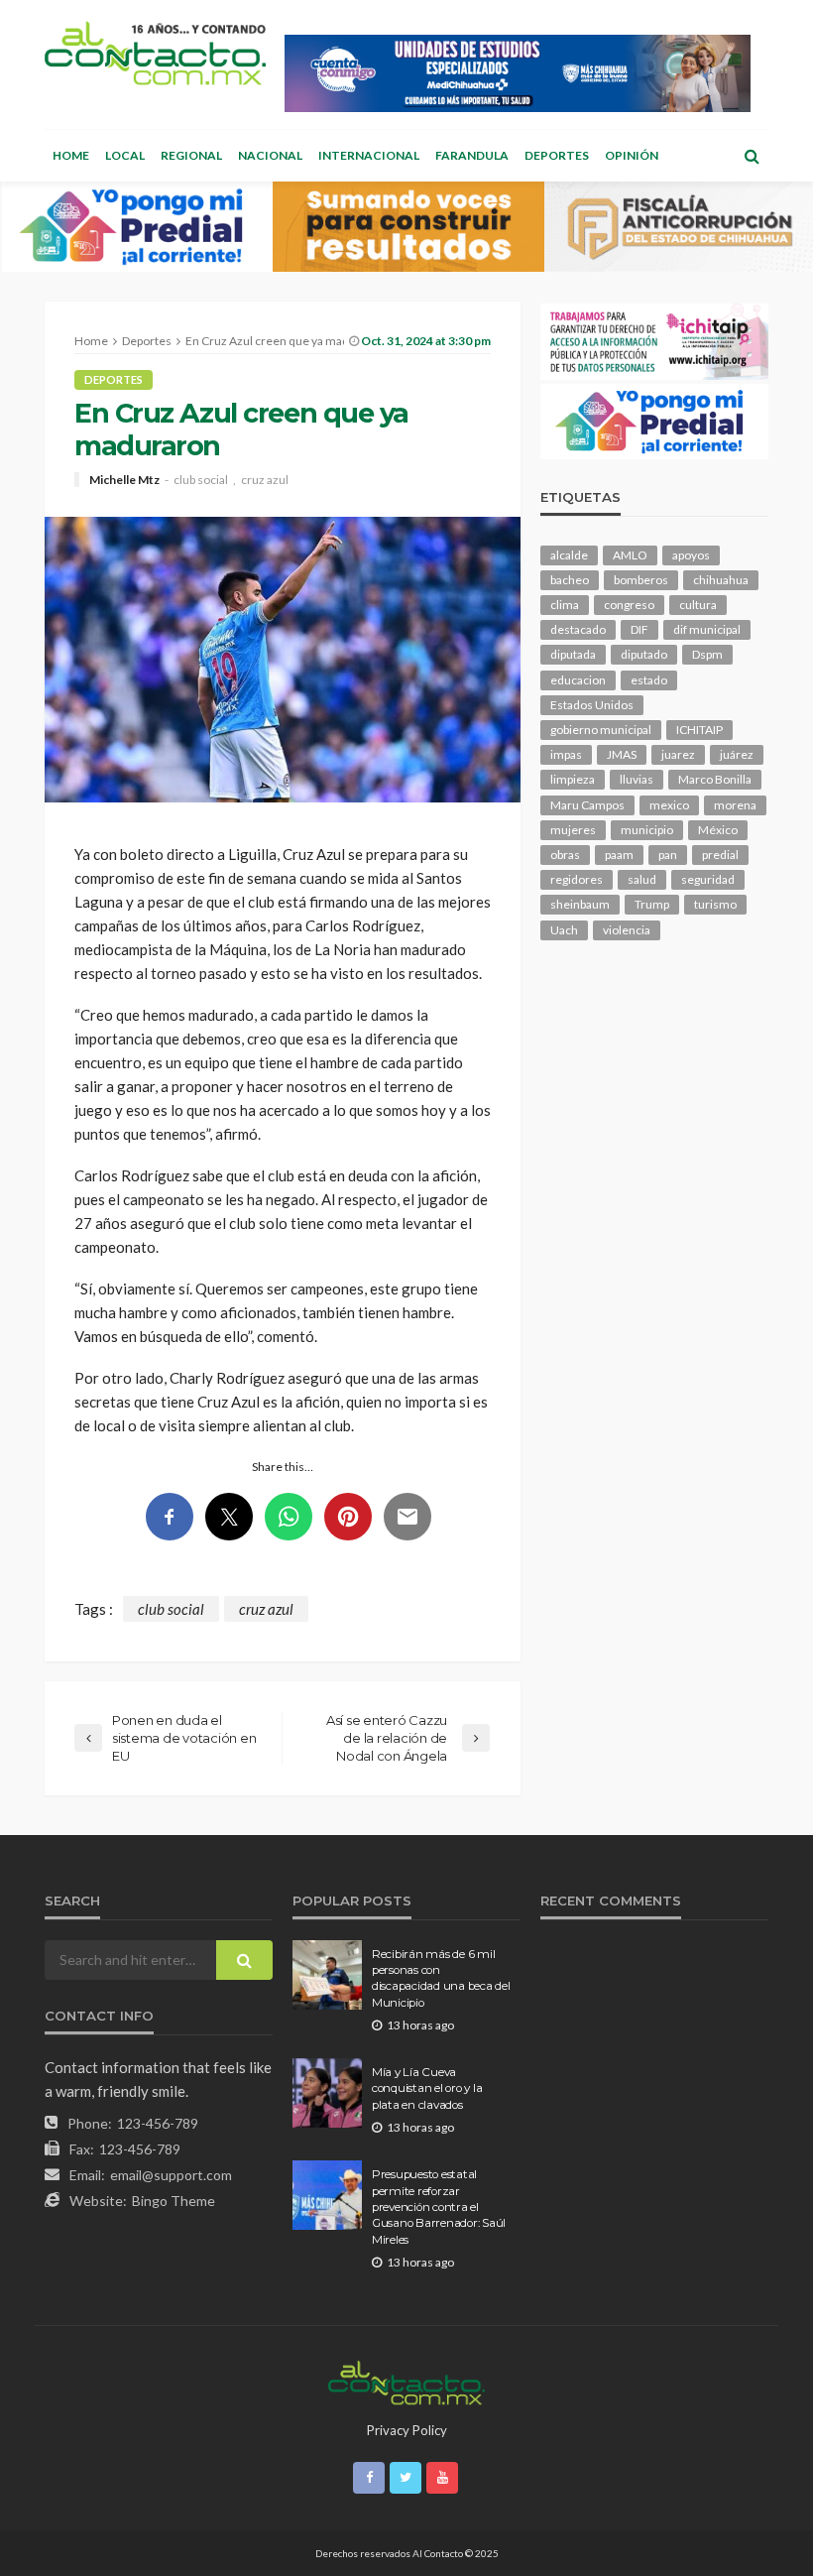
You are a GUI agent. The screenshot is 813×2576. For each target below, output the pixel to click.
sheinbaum (580, 904)
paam (619, 855)
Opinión (632, 155)
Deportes (557, 155)
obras (565, 855)
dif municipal (707, 629)
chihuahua (721, 580)
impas (566, 754)
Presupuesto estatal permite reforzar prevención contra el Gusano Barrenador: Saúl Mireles (439, 2207)
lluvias (637, 779)
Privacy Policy (407, 2430)
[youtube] (442, 2478)
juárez (737, 754)
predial (720, 855)
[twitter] (406, 2478)
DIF (639, 629)
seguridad (708, 879)
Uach (564, 930)
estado (649, 680)
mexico (669, 805)
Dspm (707, 654)
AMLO (630, 555)
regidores (577, 879)
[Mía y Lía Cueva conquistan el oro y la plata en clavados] (327, 2093)
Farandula (472, 155)
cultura (698, 605)
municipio (647, 830)
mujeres (573, 830)
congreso (629, 605)
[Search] (752, 156)
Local (125, 155)
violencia (627, 930)
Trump (652, 904)
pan (668, 855)
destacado (578, 629)
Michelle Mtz (124, 480)
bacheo (570, 580)
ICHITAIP (699, 730)
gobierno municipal (601, 730)
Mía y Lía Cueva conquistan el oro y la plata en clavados (427, 2088)
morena (735, 805)
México (718, 830)
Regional (191, 155)
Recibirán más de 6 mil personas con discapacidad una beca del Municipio (441, 1978)
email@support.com (171, 2175)
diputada (573, 654)
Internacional (369, 155)
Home (71, 155)
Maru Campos (587, 805)
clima (565, 605)
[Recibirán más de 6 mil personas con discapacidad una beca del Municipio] (327, 1975)
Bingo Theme (174, 2201)
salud (642, 879)
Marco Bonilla (715, 779)
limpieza (573, 779)
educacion (578, 680)
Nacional (270, 155)
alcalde (569, 555)
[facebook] (369, 2478)
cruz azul (265, 480)
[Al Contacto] (155, 53)
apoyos (691, 555)
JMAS (622, 754)
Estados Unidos (592, 705)
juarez (678, 754)
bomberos (641, 580)
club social (201, 480)
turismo (715, 904)
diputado (644, 654)
